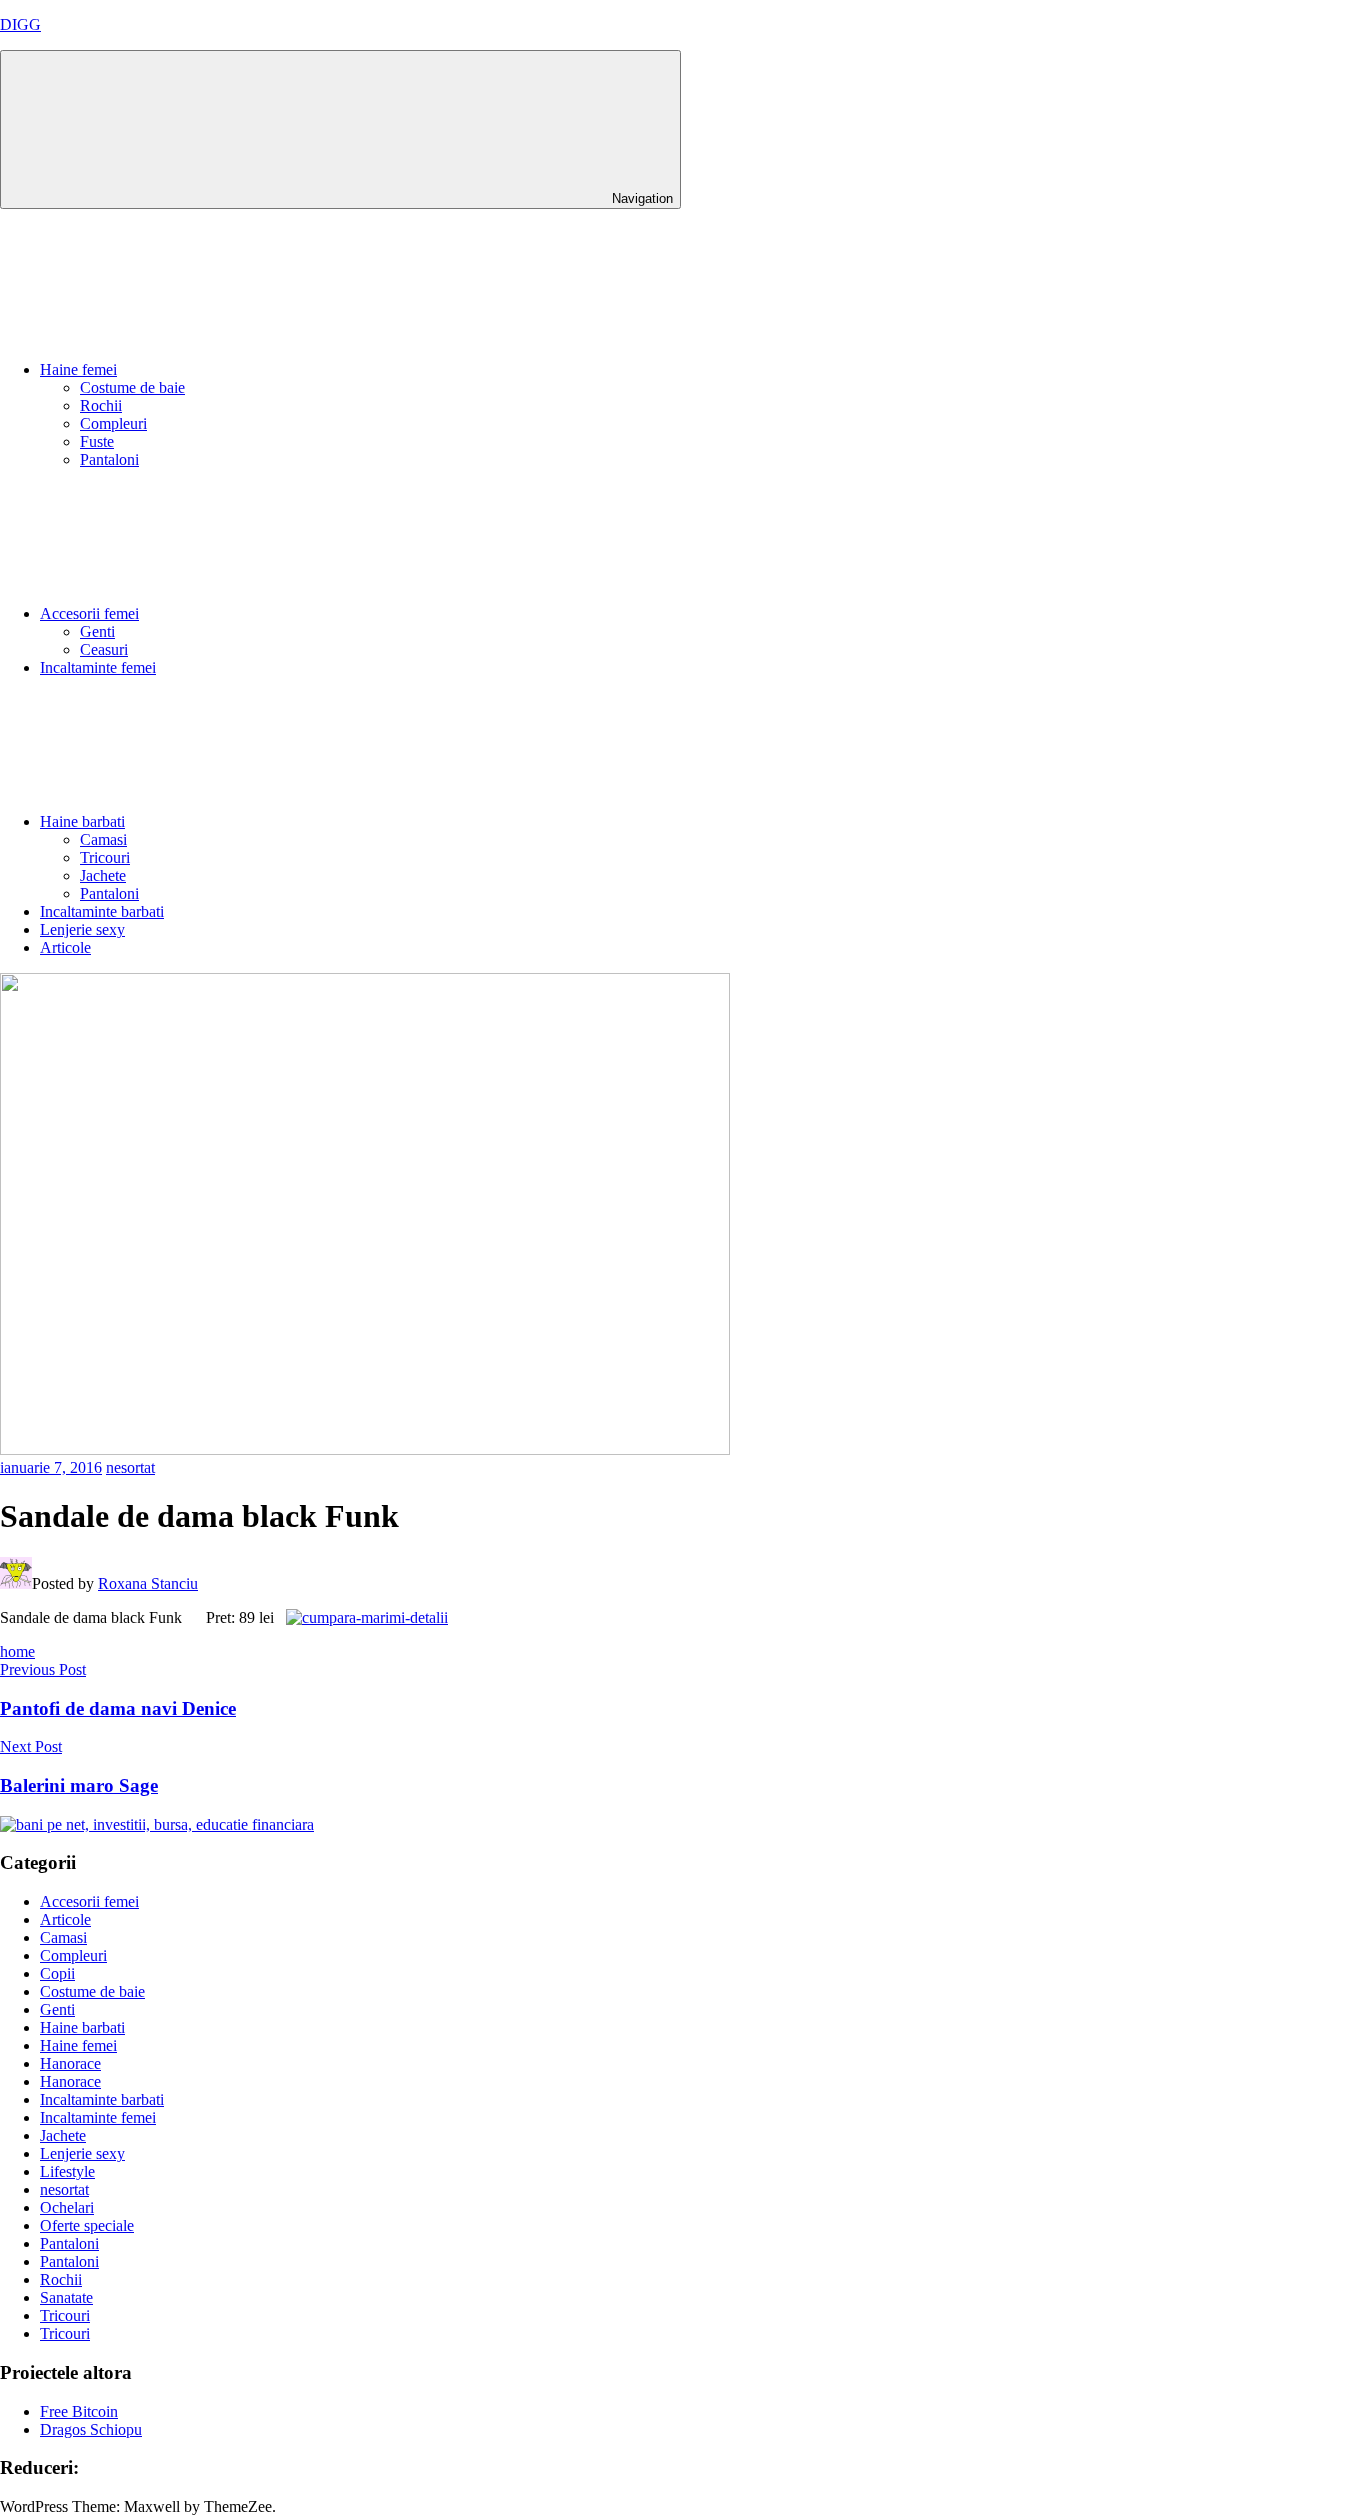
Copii (57, 1973)
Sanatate (66, 2297)
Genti (97, 631)
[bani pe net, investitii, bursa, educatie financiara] (157, 1824)
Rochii (101, 405)
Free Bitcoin (79, 2411)
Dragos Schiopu (91, 2429)
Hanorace (70, 2063)
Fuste (97, 441)
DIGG (20, 24)
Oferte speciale (87, 2225)
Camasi (103, 839)
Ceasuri (104, 649)
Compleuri (113, 423)
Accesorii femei (89, 613)
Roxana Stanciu (148, 1583)
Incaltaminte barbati (102, 911)
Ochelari (67, 2207)
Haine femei (78, 369)
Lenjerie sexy (82, 929)
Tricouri (105, 857)
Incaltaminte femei (98, 667)
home (17, 1651)
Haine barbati (82, 821)
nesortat (130, 1467)
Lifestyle (67, 2171)
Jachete (103, 875)
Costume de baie (132, 387)
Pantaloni (109, 459)
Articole (65, 947)
